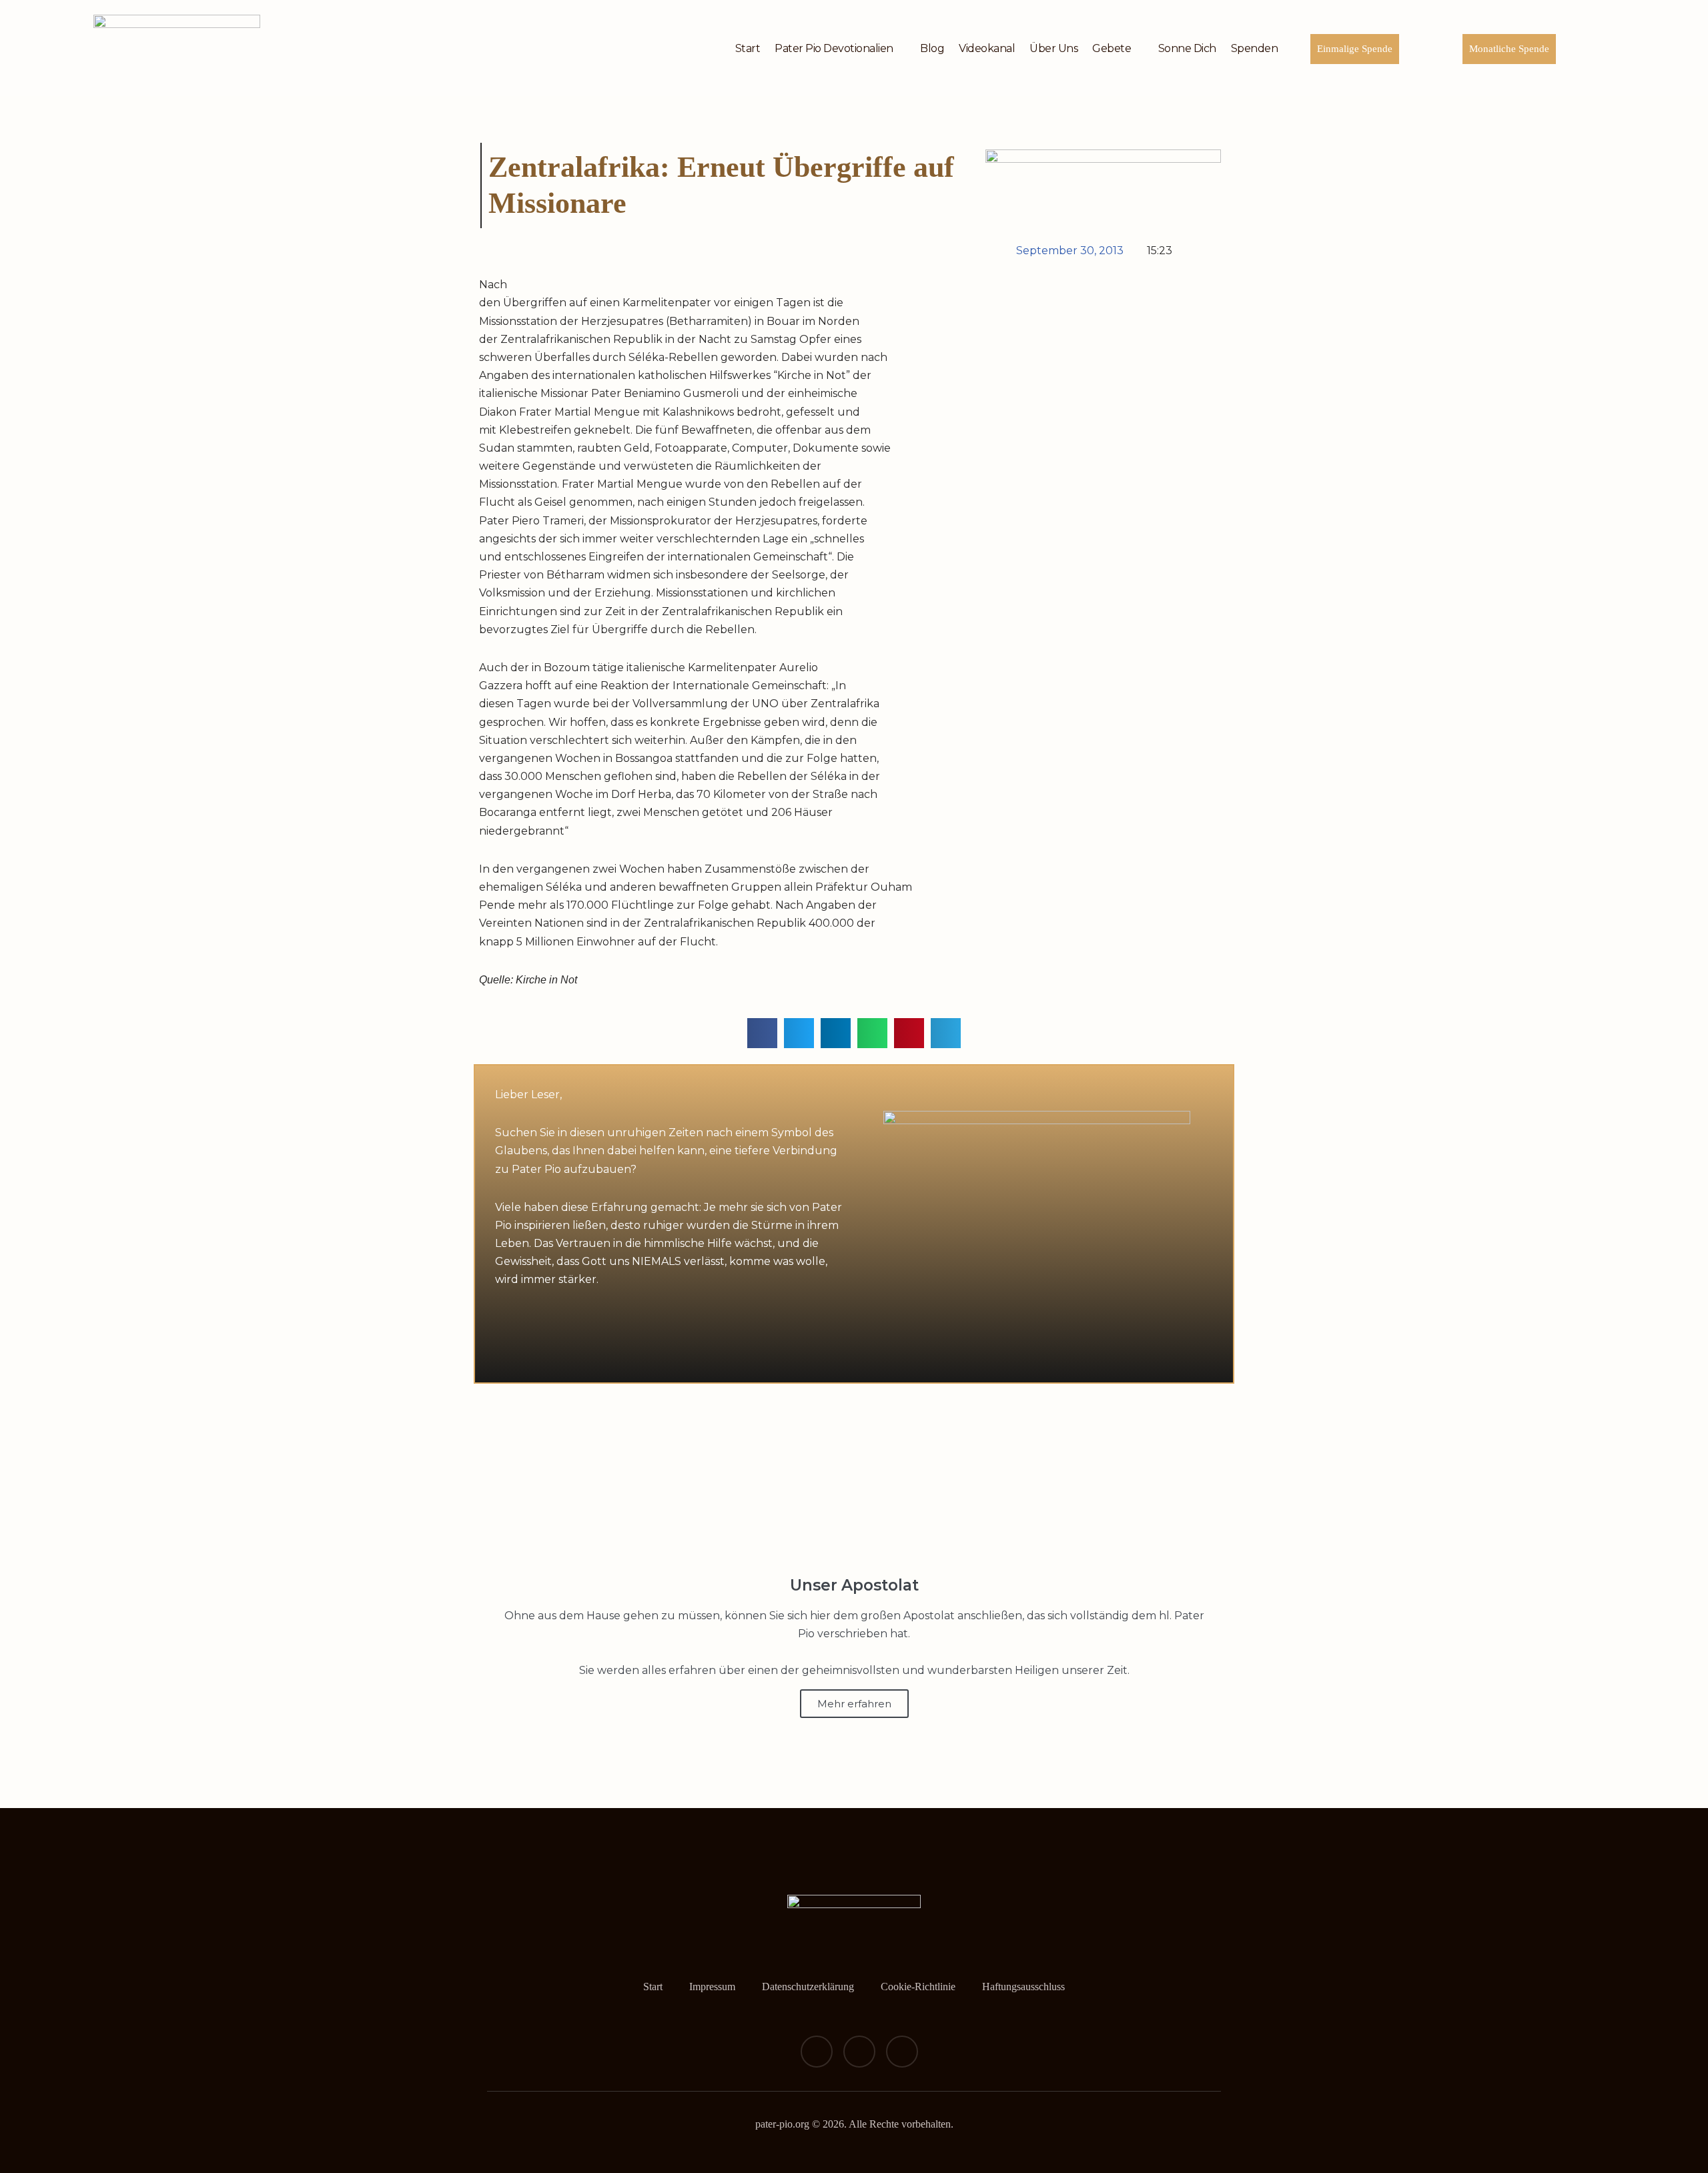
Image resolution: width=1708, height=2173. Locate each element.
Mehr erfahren (854, 1704)
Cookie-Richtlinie (918, 1987)
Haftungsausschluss (1023, 1987)
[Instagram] (859, 2052)
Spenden (1255, 48)
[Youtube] (902, 2052)
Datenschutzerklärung (808, 1987)
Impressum (712, 1987)
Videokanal (987, 48)
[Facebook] (817, 2052)
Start (748, 48)
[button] (762, 1033)
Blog (932, 48)
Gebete (1112, 48)
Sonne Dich (1187, 48)
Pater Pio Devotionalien (834, 48)
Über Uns (1053, 48)
